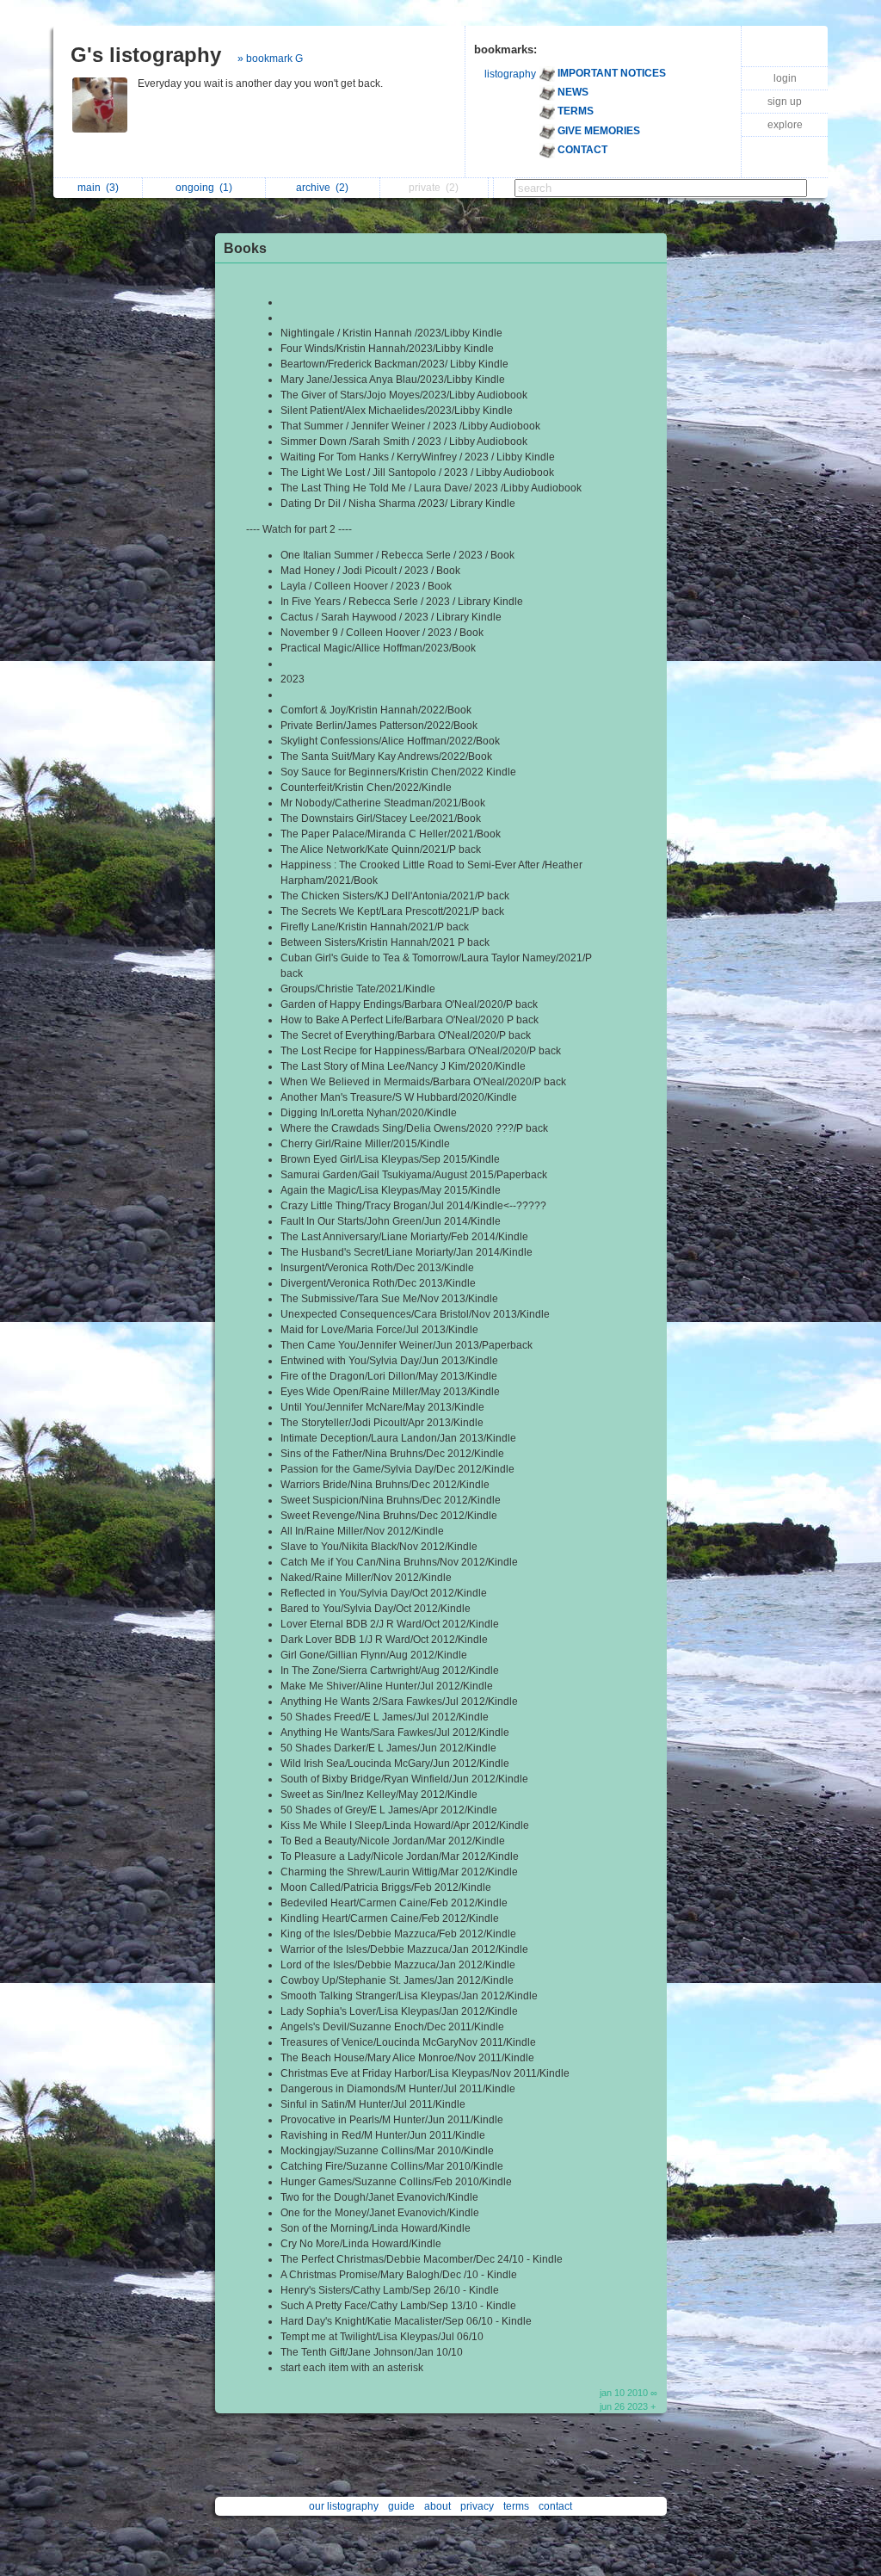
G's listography (146, 55)
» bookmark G (270, 59)
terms (516, 2506)
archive (322, 188)
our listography (344, 2506)
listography (510, 74)
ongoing (204, 188)
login (785, 78)
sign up (785, 102)
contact (555, 2506)
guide (401, 2506)
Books (245, 248)
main (98, 188)
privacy (477, 2506)
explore (785, 125)
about (437, 2506)
